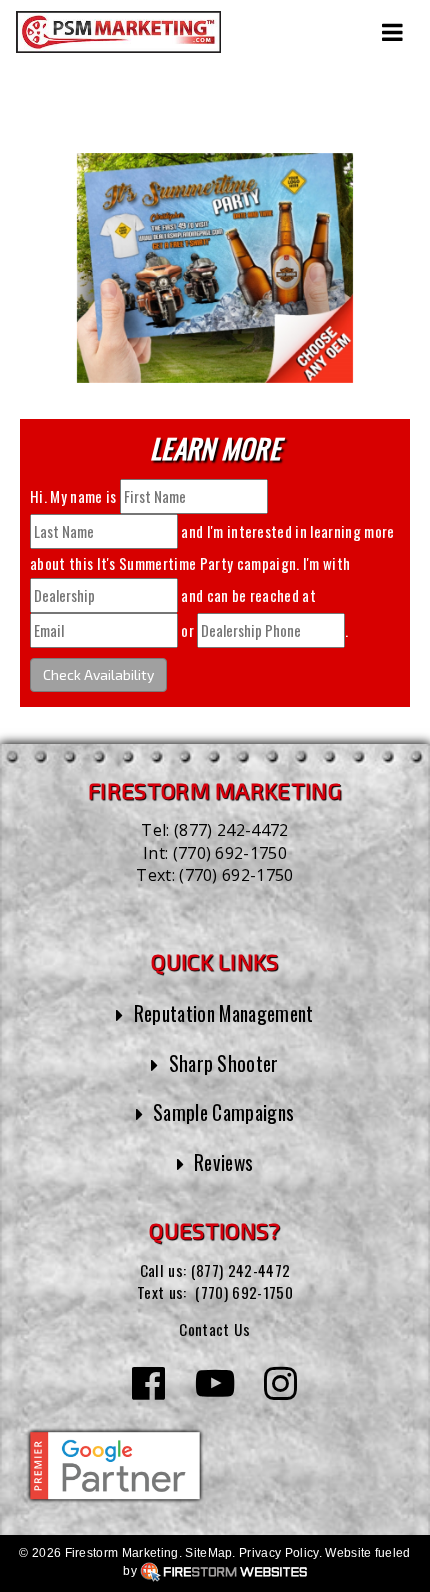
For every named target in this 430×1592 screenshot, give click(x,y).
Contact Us (214, 1329)
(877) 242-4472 (231, 830)
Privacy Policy (278, 1553)
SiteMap (208, 1553)
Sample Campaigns (223, 1112)
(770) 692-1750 (230, 853)
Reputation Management (224, 1013)
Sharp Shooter (224, 1063)
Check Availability (98, 674)
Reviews (223, 1162)
